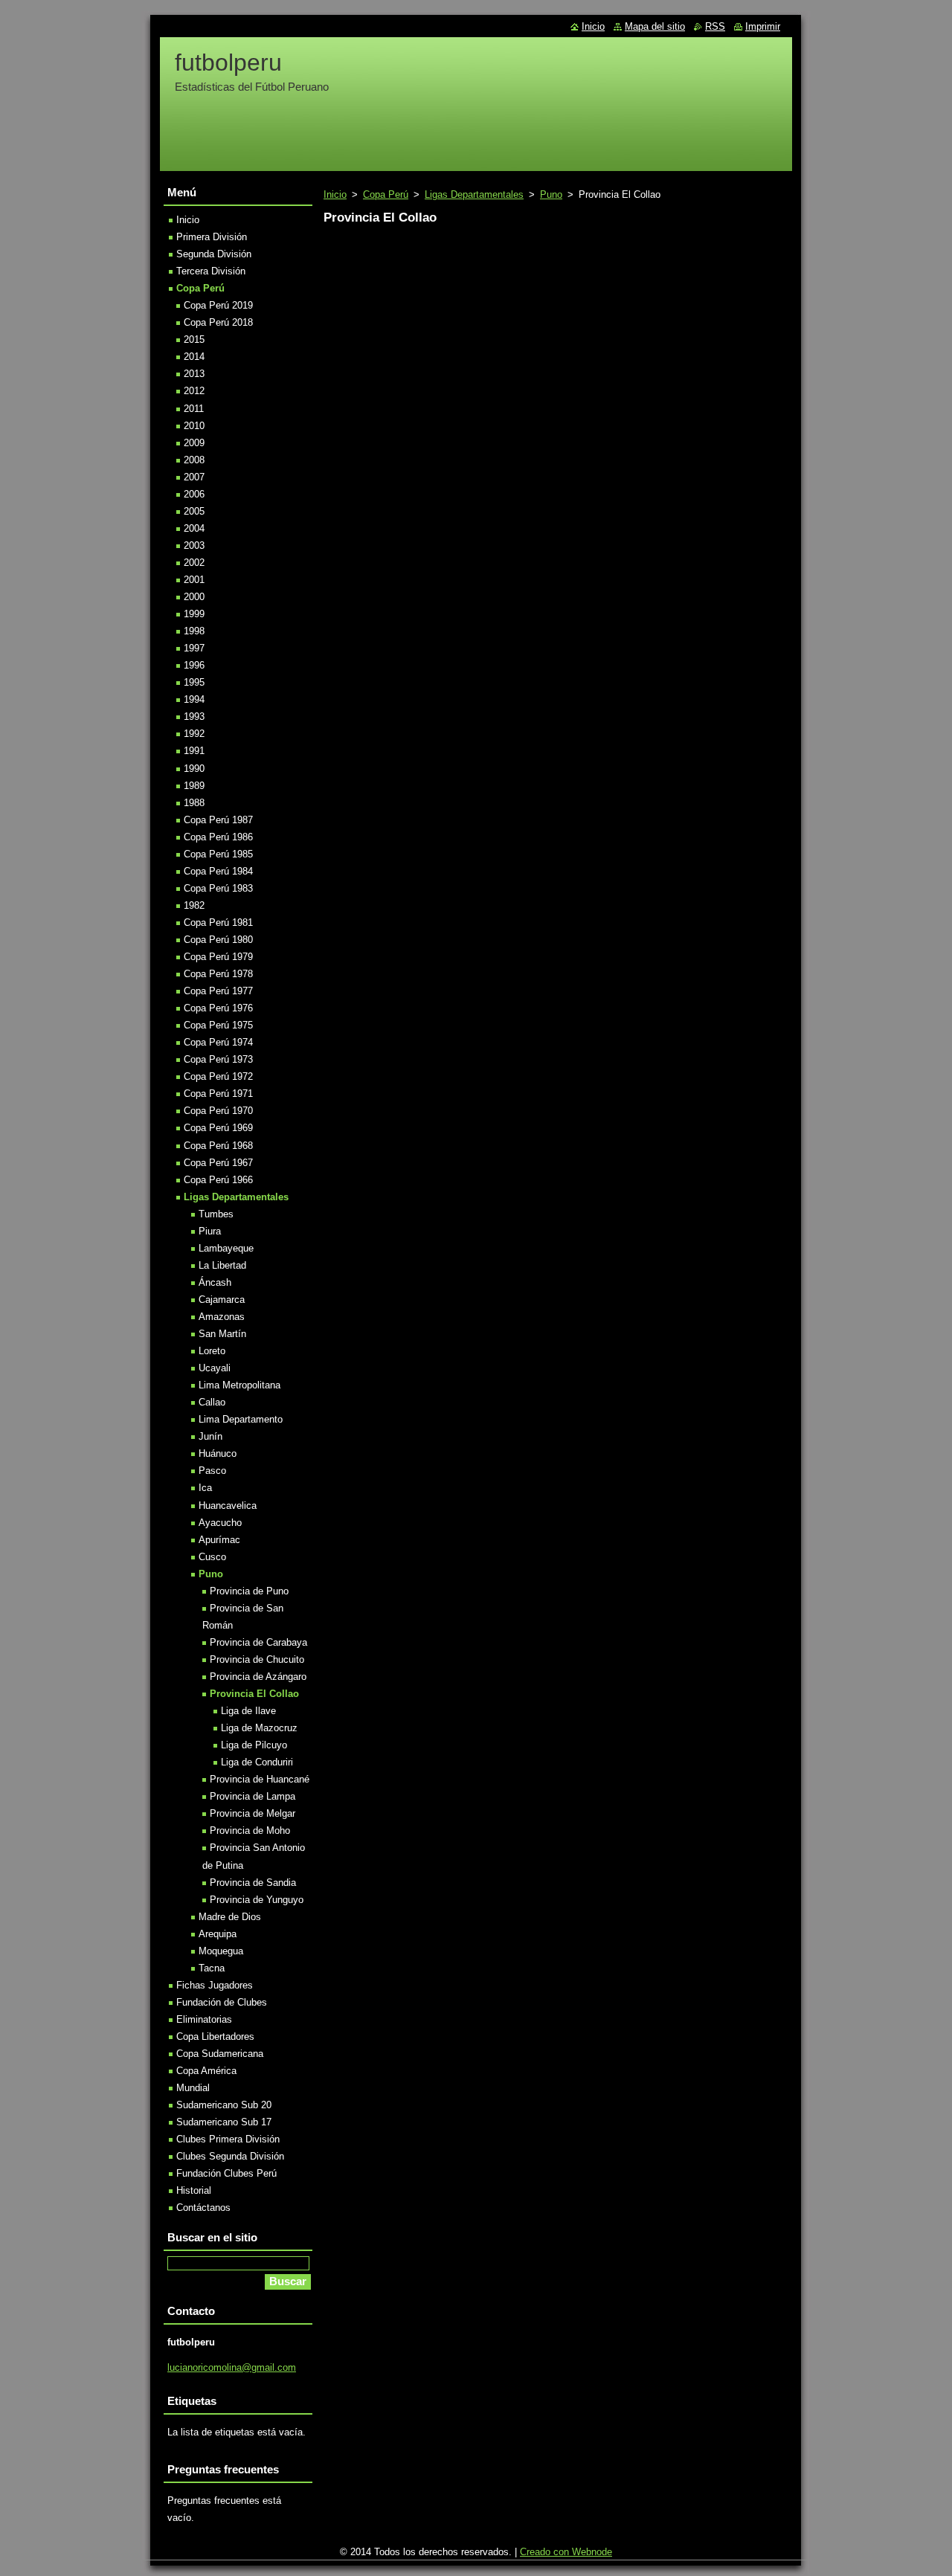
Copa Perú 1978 (218, 974)
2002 (194, 563)
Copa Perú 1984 (218, 871)
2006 (194, 494)
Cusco (212, 1557)
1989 (194, 786)
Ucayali (215, 1368)
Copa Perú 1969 (218, 1128)
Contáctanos (203, 2208)
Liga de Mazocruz (259, 1728)
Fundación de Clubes (222, 2002)
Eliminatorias (204, 2019)
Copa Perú (386, 194)
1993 (194, 717)
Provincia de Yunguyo (257, 1900)
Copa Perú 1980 (218, 940)
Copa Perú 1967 (218, 1163)
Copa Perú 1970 (218, 1111)
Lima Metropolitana (239, 1385)
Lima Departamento (241, 1419)
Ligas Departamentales (474, 194)
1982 (194, 905)
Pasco (212, 1471)
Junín (210, 1436)
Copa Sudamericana (220, 2054)
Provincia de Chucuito (257, 1659)
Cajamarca (222, 1300)
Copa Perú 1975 (218, 1025)
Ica (205, 1488)
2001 (194, 580)
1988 (194, 803)
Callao (212, 1402)
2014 (194, 357)
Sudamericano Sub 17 (224, 2122)
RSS (715, 26)
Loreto (212, 1351)
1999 (194, 614)
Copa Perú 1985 (218, 854)
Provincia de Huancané (260, 1779)
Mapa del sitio (655, 26)
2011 (194, 409)
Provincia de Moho (250, 1830)
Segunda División (214, 254)
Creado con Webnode (566, 2552)
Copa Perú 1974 (218, 1042)
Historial (194, 2190)
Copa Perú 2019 (218, 305)
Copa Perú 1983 (218, 888)
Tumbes (216, 1214)
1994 (194, 699)
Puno (551, 194)
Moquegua (221, 1951)
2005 (194, 511)
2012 (194, 391)
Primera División (212, 237)
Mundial (193, 2088)
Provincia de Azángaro (258, 1677)
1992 (194, 734)
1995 (194, 682)
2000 (194, 597)
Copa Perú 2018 (218, 322)
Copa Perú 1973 (218, 1059)
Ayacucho (220, 1523)
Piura (210, 1231)
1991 (194, 751)
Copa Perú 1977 (218, 991)
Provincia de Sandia (253, 1883)
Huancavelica (228, 1506)
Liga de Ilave (248, 1711)
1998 (194, 631)
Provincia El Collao (254, 1694)
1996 (194, 665)
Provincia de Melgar (253, 1813)
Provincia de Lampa (253, 1796)
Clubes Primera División (228, 2139)
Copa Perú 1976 (218, 1008)
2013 (194, 374)
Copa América (206, 2071)
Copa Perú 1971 (218, 1094)
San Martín (222, 1334)
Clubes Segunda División (230, 2156)
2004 (194, 528)
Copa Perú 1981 (218, 922)
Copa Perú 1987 (218, 820)
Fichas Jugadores (215, 1985)
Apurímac (219, 1540)
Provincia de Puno (249, 1591)
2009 (194, 443)
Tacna (212, 1968)
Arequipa (218, 1934)
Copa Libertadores (215, 2036)
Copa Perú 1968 (218, 1146)
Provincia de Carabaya (258, 1642)
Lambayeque (226, 1248)
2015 (194, 339)
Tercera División (211, 271)
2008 (194, 460)
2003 (194, 545)
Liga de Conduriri (257, 1762)
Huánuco (218, 1453)
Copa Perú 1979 (218, 957)
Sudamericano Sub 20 (224, 2105)
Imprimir (763, 26)
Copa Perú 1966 (218, 1180)
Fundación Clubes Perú (226, 2173)
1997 (194, 648)
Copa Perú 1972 (218, 1076)
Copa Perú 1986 (218, 837)
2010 (194, 426)
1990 (194, 769)
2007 (194, 477)
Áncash (215, 1282)
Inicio (335, 194)
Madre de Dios (230, 1917)
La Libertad (222, 1265)
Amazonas (222, 1317)
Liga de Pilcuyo (254, 1745)
